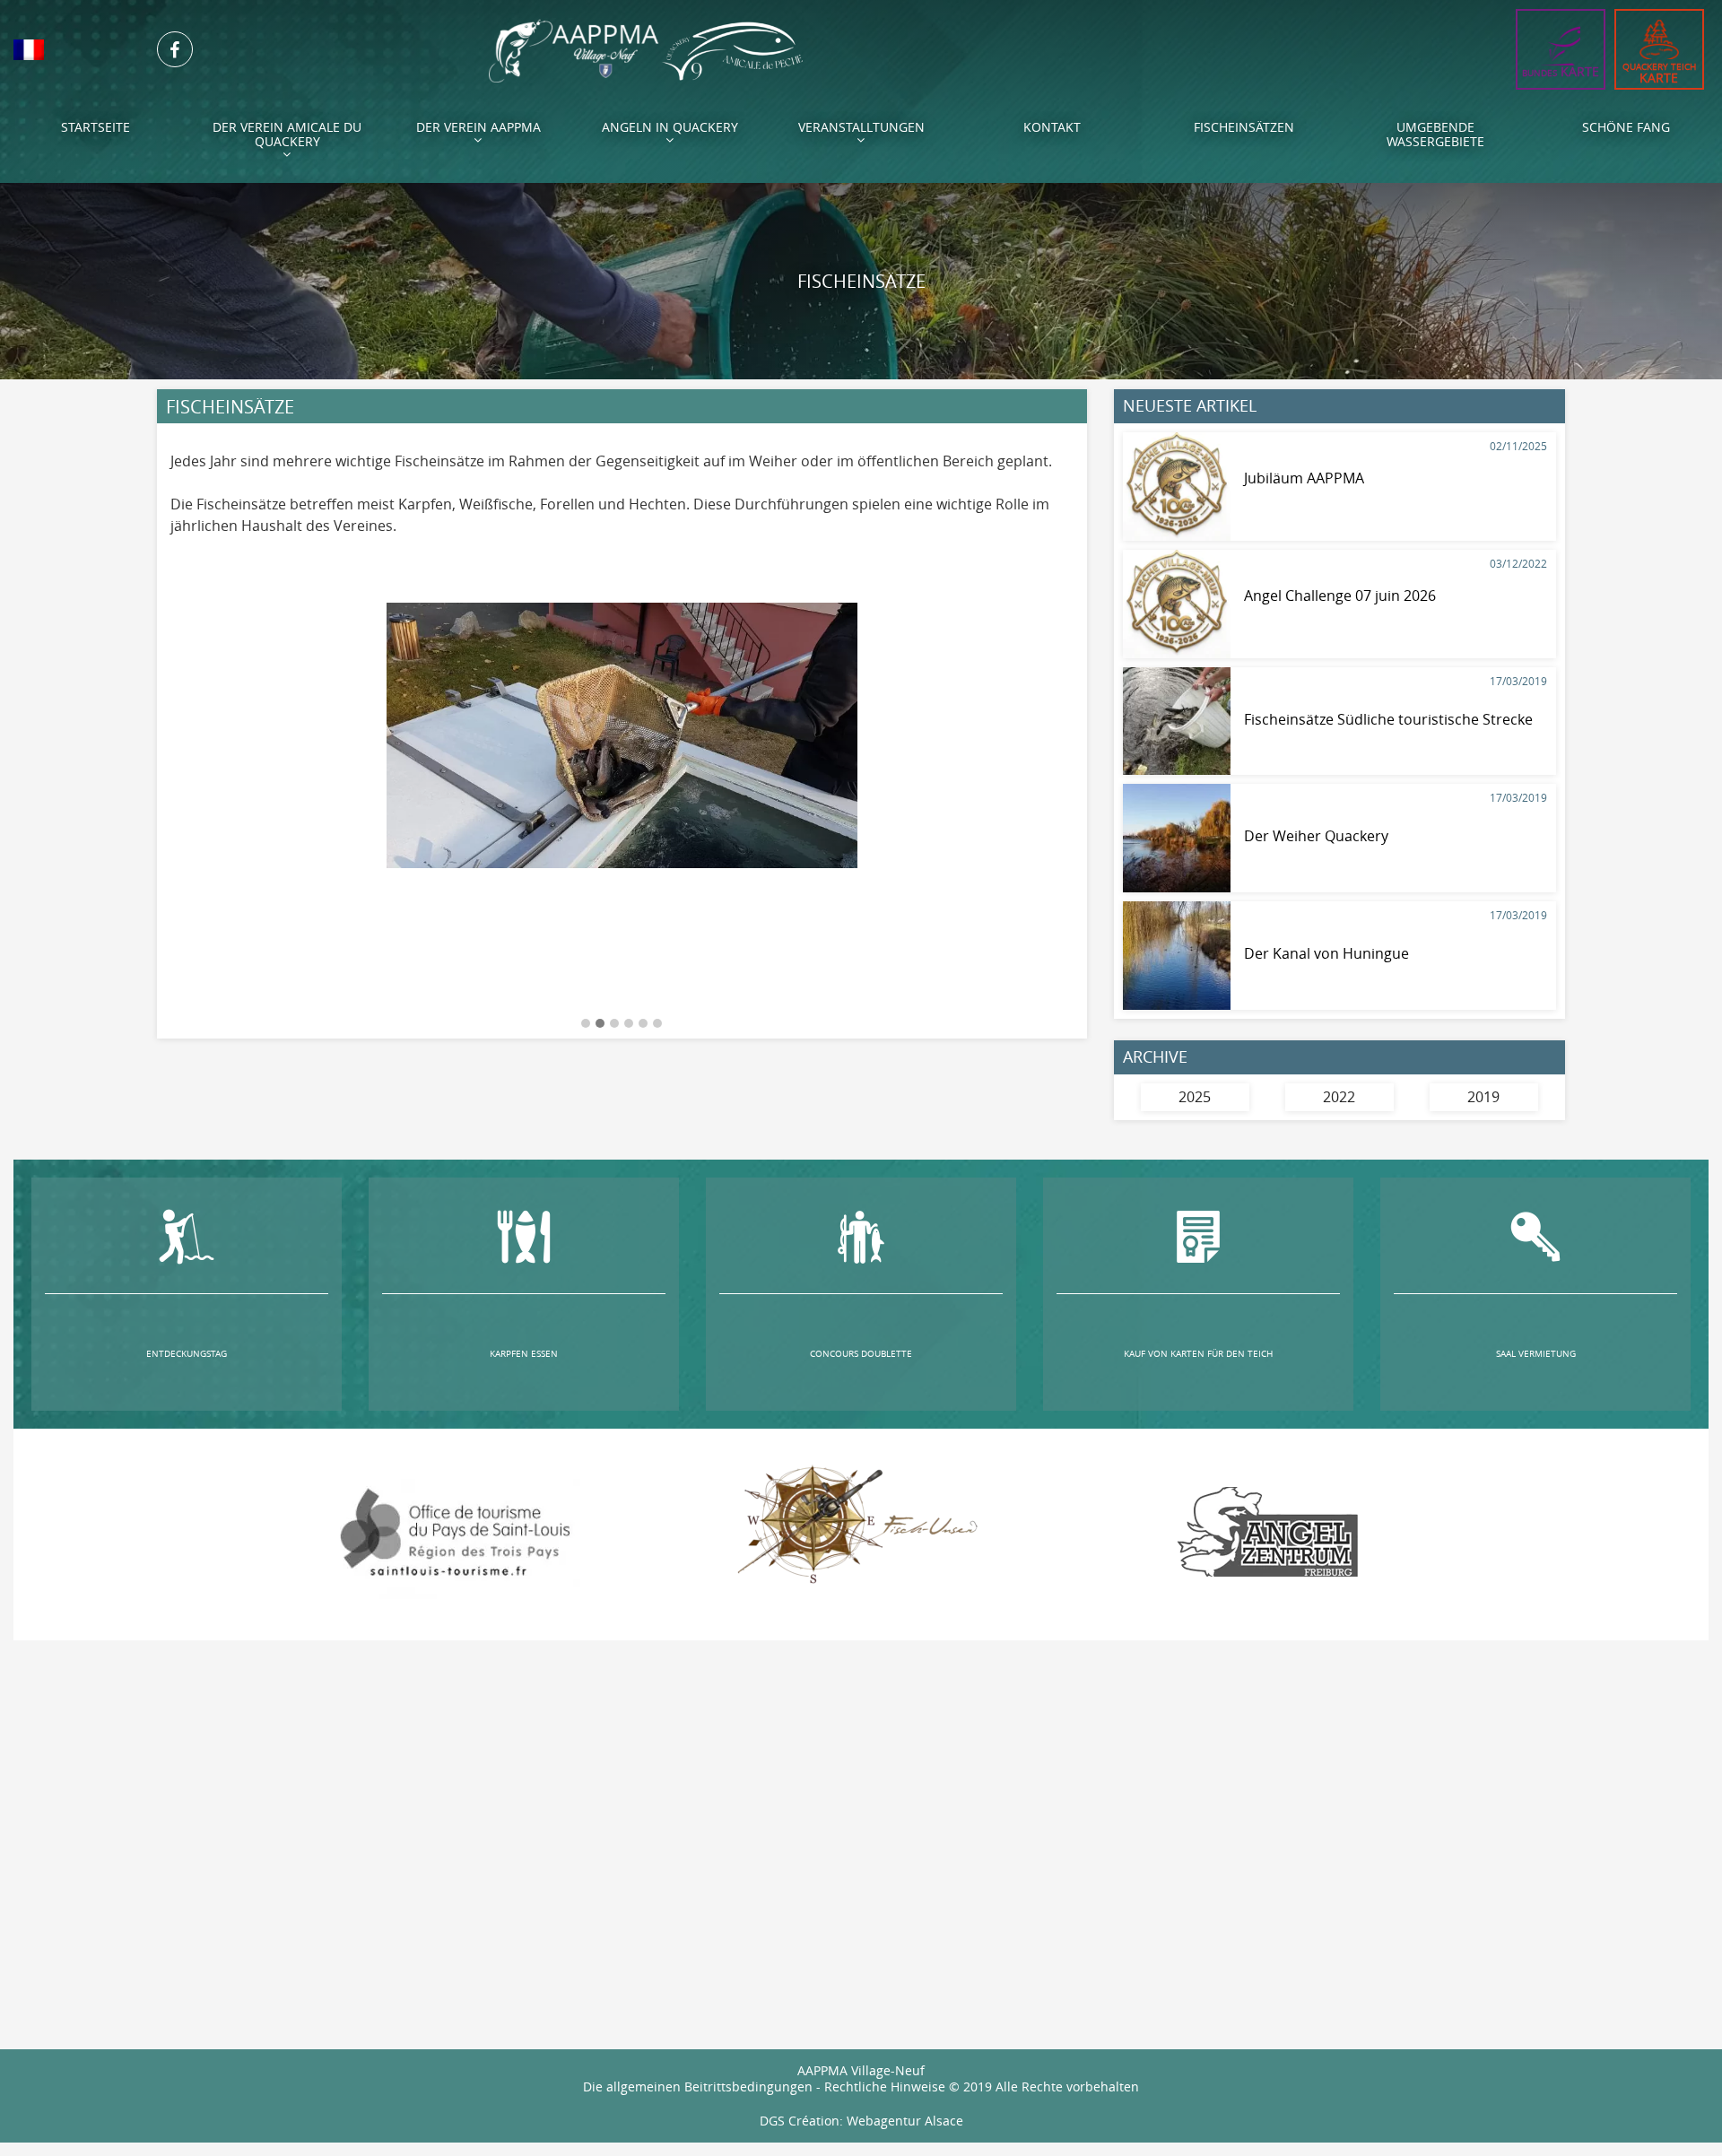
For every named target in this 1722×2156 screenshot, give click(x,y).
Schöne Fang (1626, 127)
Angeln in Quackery (670, 127)
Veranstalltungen (861, 127)
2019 (1483, 1097)
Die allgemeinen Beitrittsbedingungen (698, 2086)
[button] (586, 1024)
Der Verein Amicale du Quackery (287, 134)
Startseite (96, 127)
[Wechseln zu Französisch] (72, 50)
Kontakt (1052, 127)
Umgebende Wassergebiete (1435, 134)
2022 (1339, 1097)
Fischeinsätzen (1244, 127)
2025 (1195, 1097)
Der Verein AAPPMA (478, 127)
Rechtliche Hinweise (885, 2086)
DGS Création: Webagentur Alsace (861, 2121)
